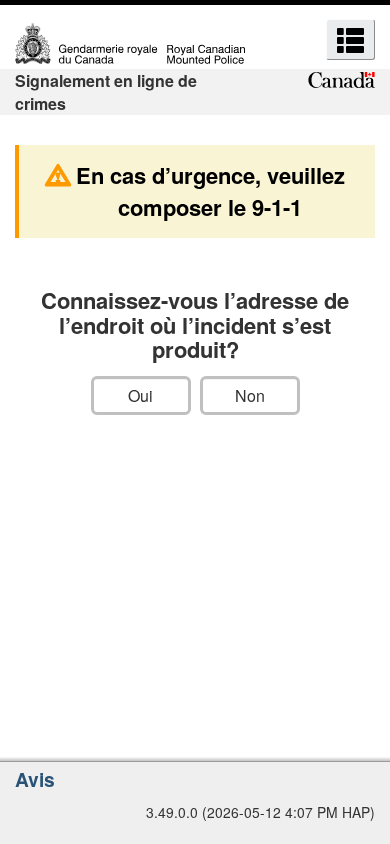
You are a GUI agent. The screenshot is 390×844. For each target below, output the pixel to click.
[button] (350, 39)
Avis (35, 779)
